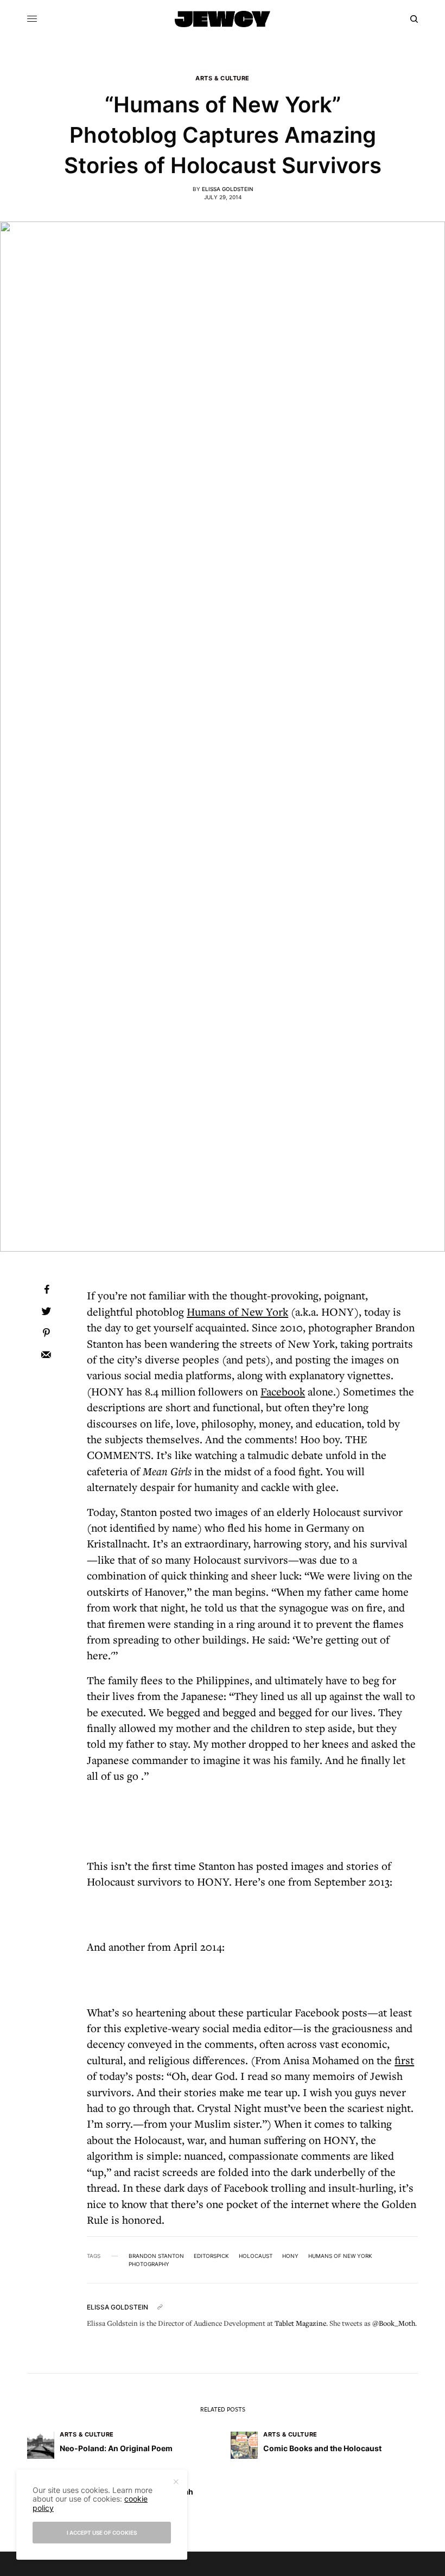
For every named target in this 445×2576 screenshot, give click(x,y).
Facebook (283, 1391)
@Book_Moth (394, 2323)
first (404, 2060)
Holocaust (256, 2256)
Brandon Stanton (156, 2256)
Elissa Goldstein (227, 189)
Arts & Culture (223, 78)
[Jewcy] (223, 19)
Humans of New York (237, 1312)
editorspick (211, 2256)
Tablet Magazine (300, 2323)
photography (149, 2264)
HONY (290, 2256)
